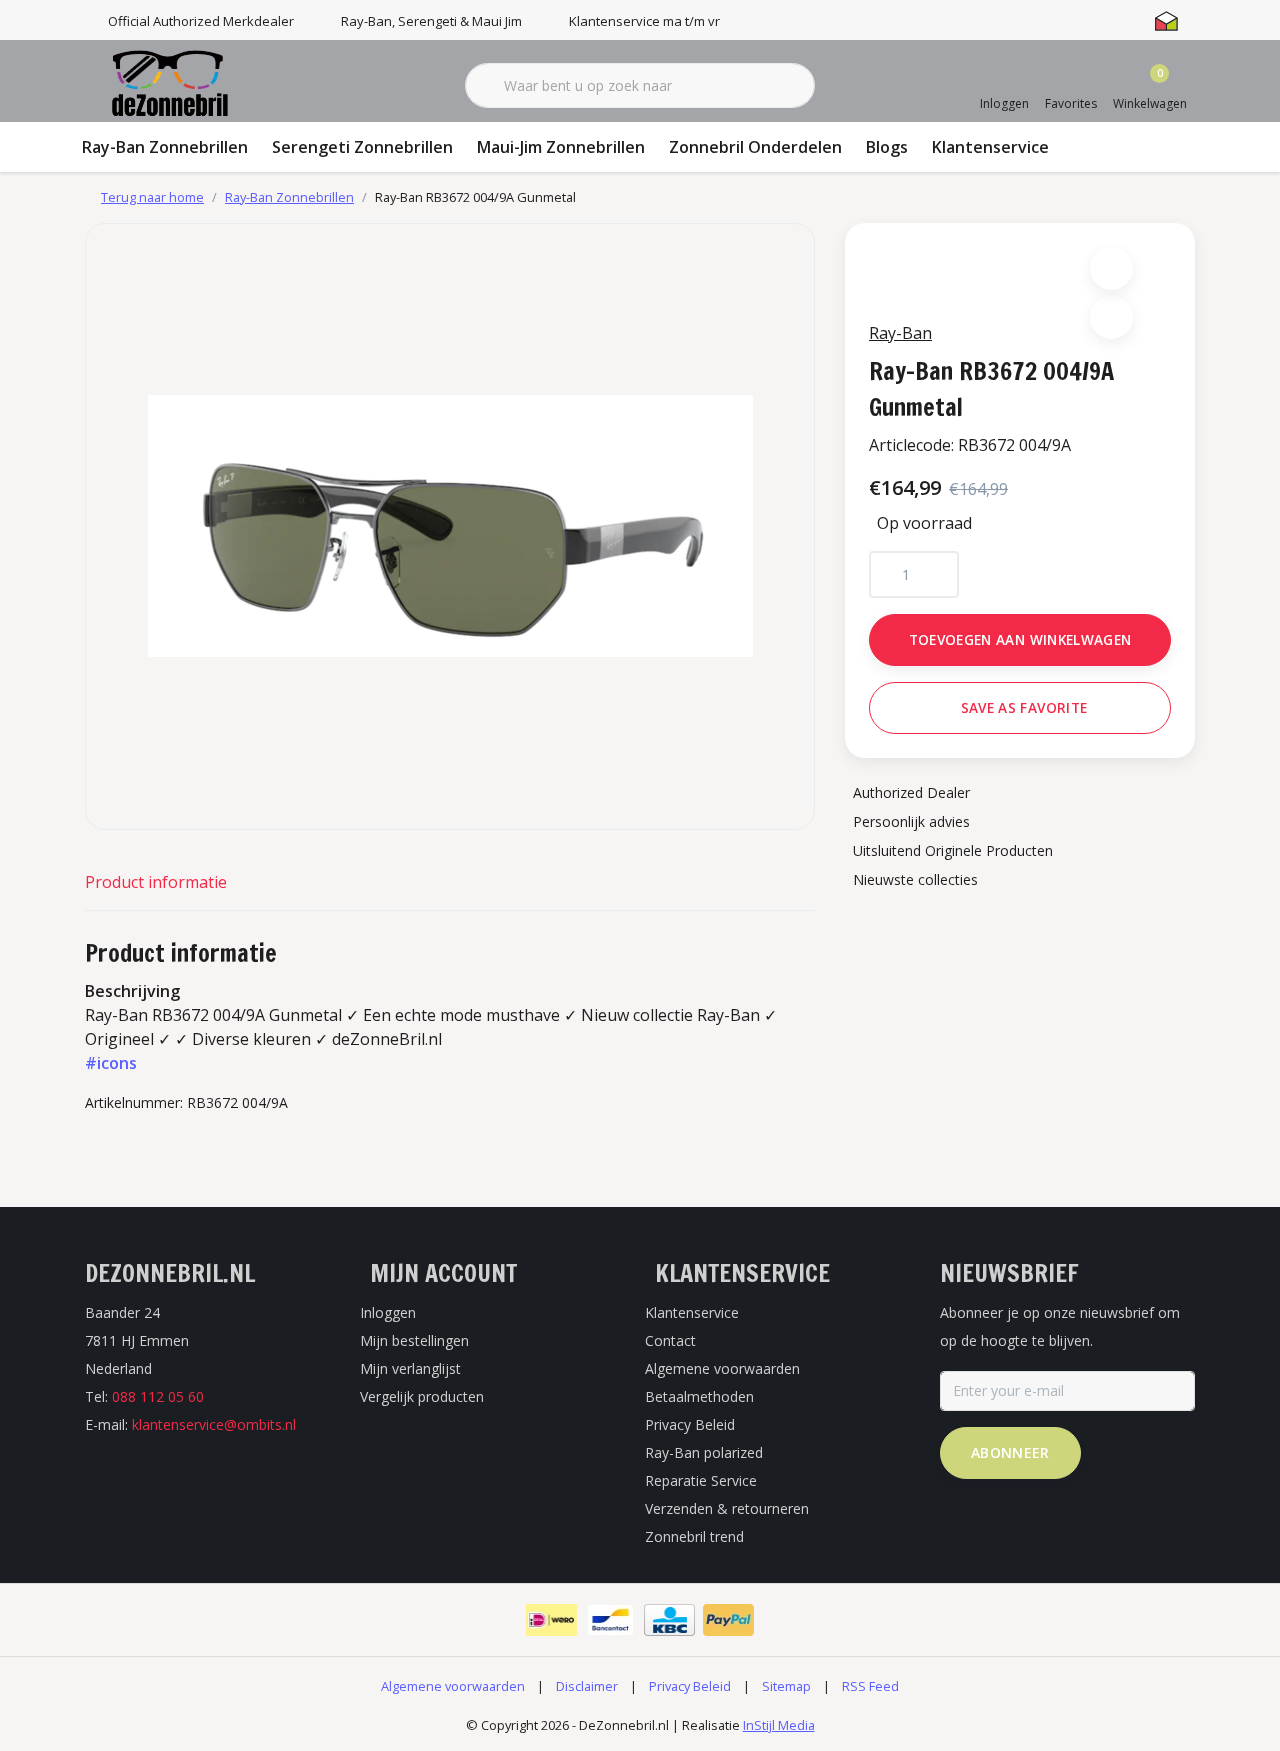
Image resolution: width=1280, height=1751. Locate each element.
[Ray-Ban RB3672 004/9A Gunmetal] (450, 526)
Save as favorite (1024, 707)
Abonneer (1010, 1452)
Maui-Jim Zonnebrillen (561, 147)
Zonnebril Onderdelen (755, 147)
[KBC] (669, 1620)
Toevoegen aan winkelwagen (1020, 639)
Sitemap (786, 1686)
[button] (1111, 268)
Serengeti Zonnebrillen (362, 147)
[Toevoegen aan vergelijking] (1111, 317)
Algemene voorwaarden (453, 1686)
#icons (111, 1063)
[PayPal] (728, 1620)
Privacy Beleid (690, 1686)
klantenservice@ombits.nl (214, 1424)
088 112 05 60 (158, 1396)
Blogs (887, 147)
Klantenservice (990, 147)
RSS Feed (870, 1686)
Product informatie (156, 882)
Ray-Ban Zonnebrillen (165, 147)
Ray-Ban (900, 333)
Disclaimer (587, 1686)
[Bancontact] (610, 1620)
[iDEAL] (551, 1620)
